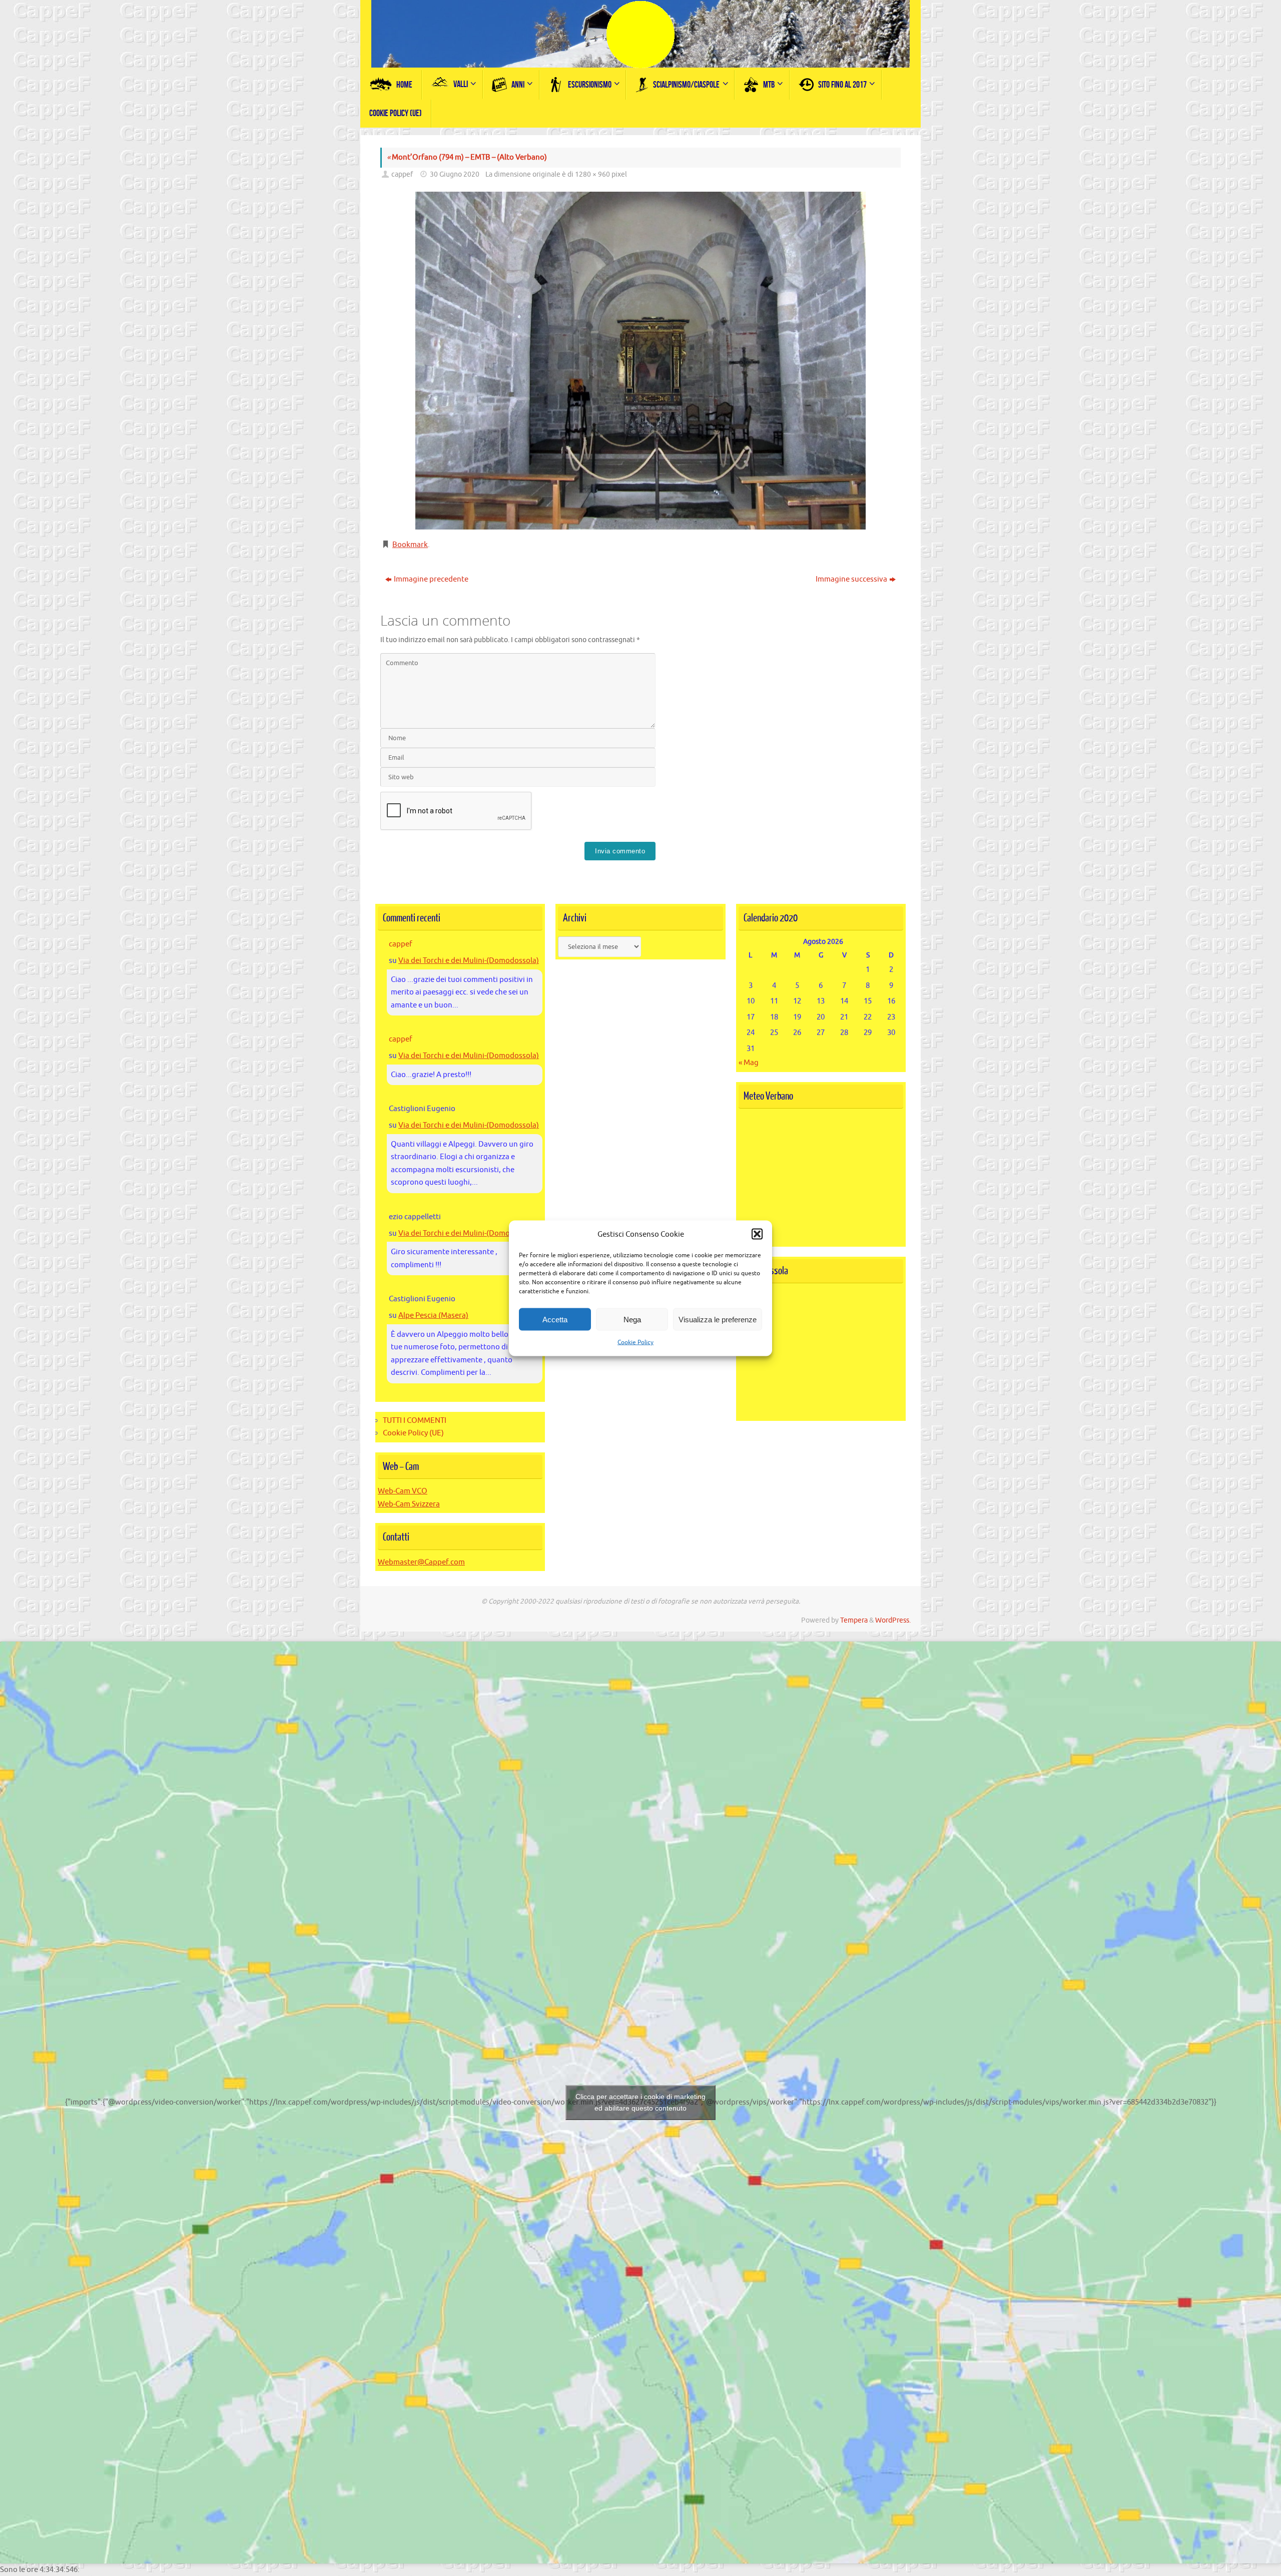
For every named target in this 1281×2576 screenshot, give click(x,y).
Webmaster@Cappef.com (421, 1562)
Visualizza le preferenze (718, 1319)
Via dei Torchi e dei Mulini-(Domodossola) (469, 961)
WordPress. (893, 1620)
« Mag (749, 1063)
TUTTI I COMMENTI (415, 1421)
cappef (402, 174)
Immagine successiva (851, 579)
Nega (632, 1319)
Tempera (854, 1620)
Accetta (555, 1319)
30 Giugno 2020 (455, 174)
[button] (757, 1234)
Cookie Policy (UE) (413, 1433)
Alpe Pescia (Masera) (433, 1316)
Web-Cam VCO (403, 1491)
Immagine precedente (431, 579)
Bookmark (410, 545)
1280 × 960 (592, 174)
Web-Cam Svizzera (409, 1504)
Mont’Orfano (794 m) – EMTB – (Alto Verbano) (467, 157)
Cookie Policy (635, 1342)
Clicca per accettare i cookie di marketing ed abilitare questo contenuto (640, 2102)
